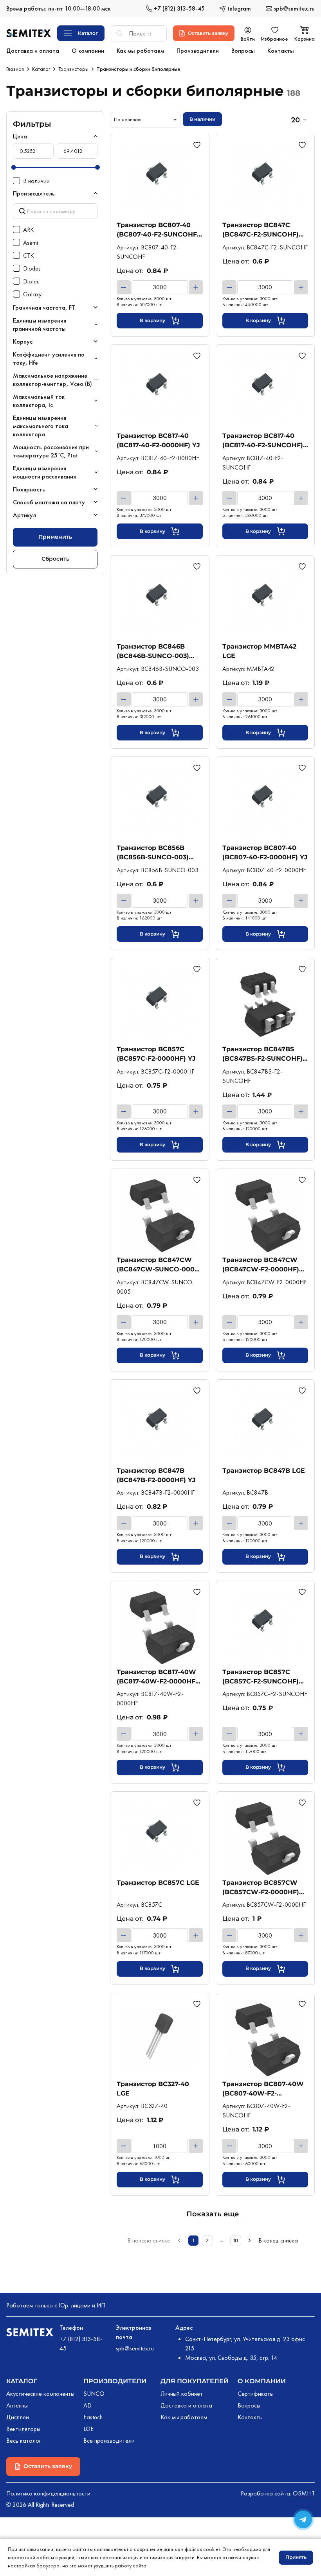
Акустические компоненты (40, 2394)
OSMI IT (304, 2493)
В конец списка (278, 2240)
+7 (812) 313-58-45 (81, 2344)
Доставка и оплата (186, 2405)
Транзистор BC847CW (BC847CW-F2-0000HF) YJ (261, 1265)
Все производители (109, 2441)
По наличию (128, 119)
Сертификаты (256, 2394)
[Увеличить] (196, 287)
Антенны (17, 2405)
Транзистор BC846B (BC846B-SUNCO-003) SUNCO (153, 651)
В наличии (202, 119)
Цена (20, 136)
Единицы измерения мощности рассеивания (44, 472)
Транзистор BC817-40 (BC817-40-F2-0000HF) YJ (158, 440)
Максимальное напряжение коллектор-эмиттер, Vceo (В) (52, 380)
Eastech (93, 2417)
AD (87, 2405)
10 (236, 2240)
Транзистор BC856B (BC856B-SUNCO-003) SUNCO (153, 852)
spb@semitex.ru (135, 2348)
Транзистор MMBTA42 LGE (259, 651)
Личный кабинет (182, 2394)
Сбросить (55, 559)
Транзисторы (73, 69)
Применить (55, 537)
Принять (296, 2557)
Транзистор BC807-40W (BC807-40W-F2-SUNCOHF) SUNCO (263, 2089)
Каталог (41, 69)
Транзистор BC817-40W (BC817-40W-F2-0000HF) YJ (157, 1677)
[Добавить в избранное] (198, 145)
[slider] (14, 167)
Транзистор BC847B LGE (264, 1471)
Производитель (34, 193)
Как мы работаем (184, 2417)
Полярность (29, 489)
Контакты (250, 2417)
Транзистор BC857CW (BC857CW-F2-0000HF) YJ (261, 1887)
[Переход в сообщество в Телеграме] (303, 2520)
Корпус (23, 341)
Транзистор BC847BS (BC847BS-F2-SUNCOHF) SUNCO (262, 1054)
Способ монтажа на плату (49, 502)
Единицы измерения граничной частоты (40, 324)
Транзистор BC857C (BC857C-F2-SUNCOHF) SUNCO (261, 1677)
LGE (88, 2429)
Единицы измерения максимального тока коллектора (41, 426)
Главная (15, 69)
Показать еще (213, 2214)
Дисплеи (18, 2417)
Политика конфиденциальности (48, 2493)
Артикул (24, 515)
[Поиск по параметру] (55, 211)
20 (295, 120)
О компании (262, 2381)
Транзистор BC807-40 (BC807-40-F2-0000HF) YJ (265, 852)
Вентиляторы (23, 2429)
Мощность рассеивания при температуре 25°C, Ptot (51, 451)
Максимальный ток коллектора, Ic (39, 401)
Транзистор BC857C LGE (158, 1883)
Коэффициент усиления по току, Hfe (49, 359)
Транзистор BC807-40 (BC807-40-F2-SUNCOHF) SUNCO (158, 230)
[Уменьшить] (124, 287)
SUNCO (94, 2394)
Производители (115, 2381)
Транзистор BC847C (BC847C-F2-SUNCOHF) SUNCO (261, 230)
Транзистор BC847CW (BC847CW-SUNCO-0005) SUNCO (159, 1265)
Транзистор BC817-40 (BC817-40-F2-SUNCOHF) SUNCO (263, 440)
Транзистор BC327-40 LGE (153, 2089)
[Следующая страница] (250, 2241)
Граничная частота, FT (44, 307)
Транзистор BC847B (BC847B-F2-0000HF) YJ (156, 1475)
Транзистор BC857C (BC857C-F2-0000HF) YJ (156, 1054)
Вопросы (249, 2405)
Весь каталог (24, 2441)
